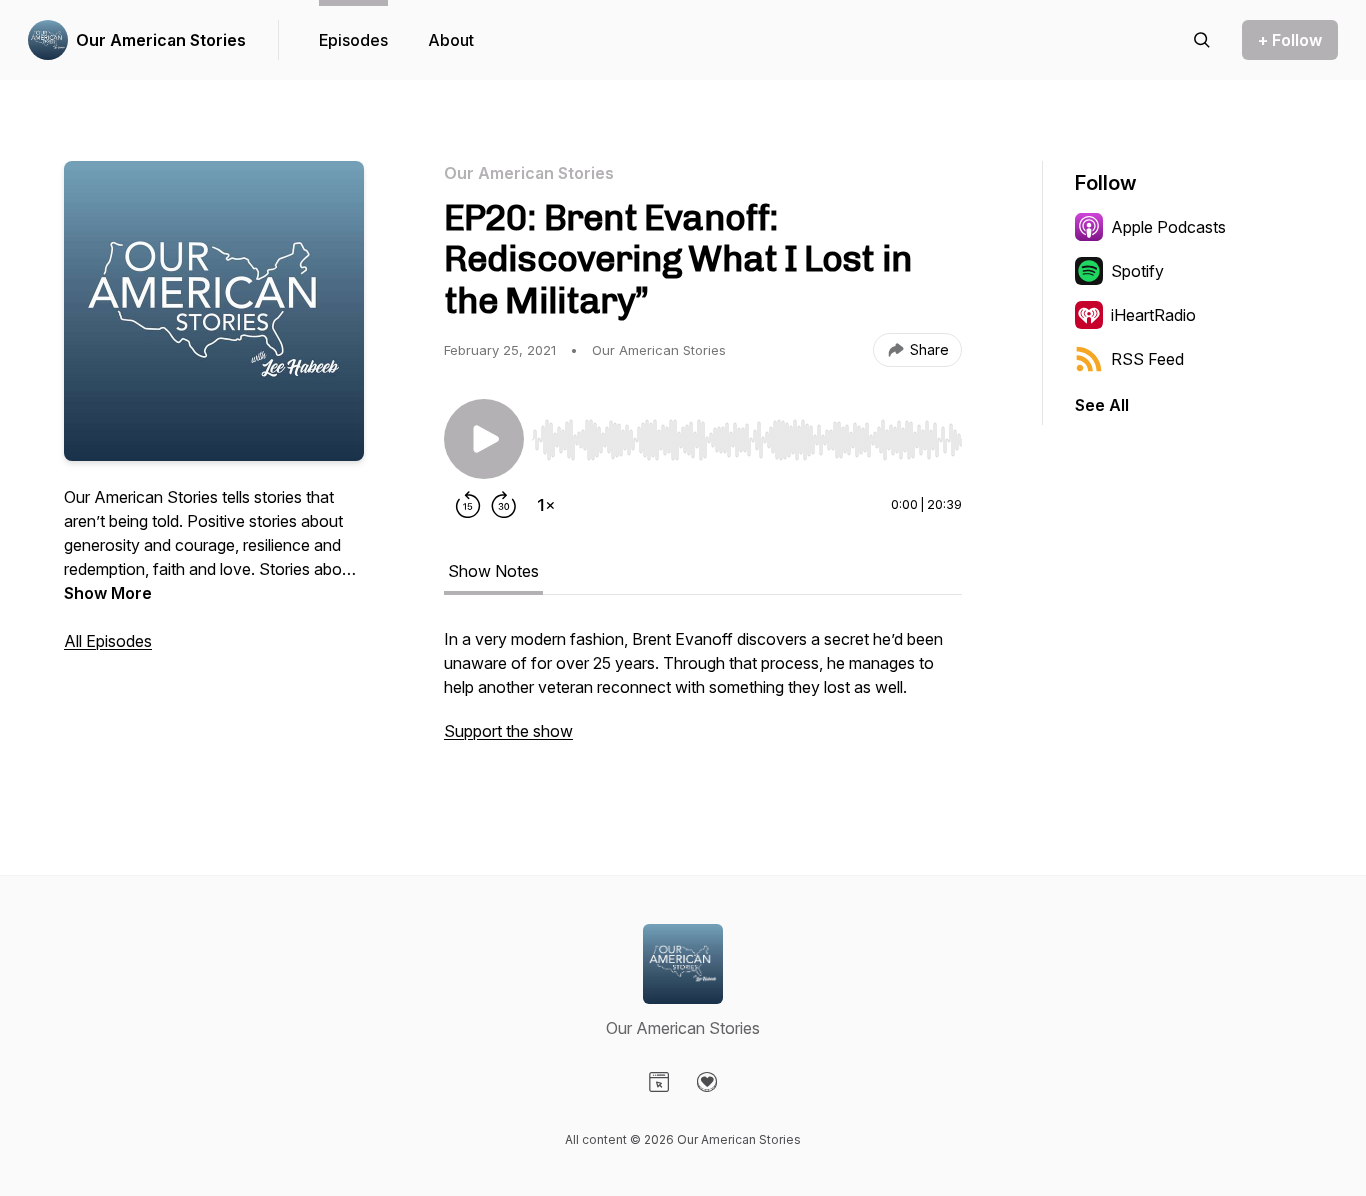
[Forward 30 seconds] (504, 505)
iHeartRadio (1153, 315)
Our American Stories (161, 40)
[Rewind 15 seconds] (468, 505)
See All (1102, 405)
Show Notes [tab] (493, 571)
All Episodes (108, 641)
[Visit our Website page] (659, 1082)
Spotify (1137, 271)
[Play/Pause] (484, 439)
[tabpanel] (703, 695)
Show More (108, 593)
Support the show (508, 731)
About (451, 40)
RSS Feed (1147, 359)
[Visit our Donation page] (707, 1082)
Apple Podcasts (1168, 227)
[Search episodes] (1202, 40)
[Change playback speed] (546, 505)
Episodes (353, 40)
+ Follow (1290, 40)
